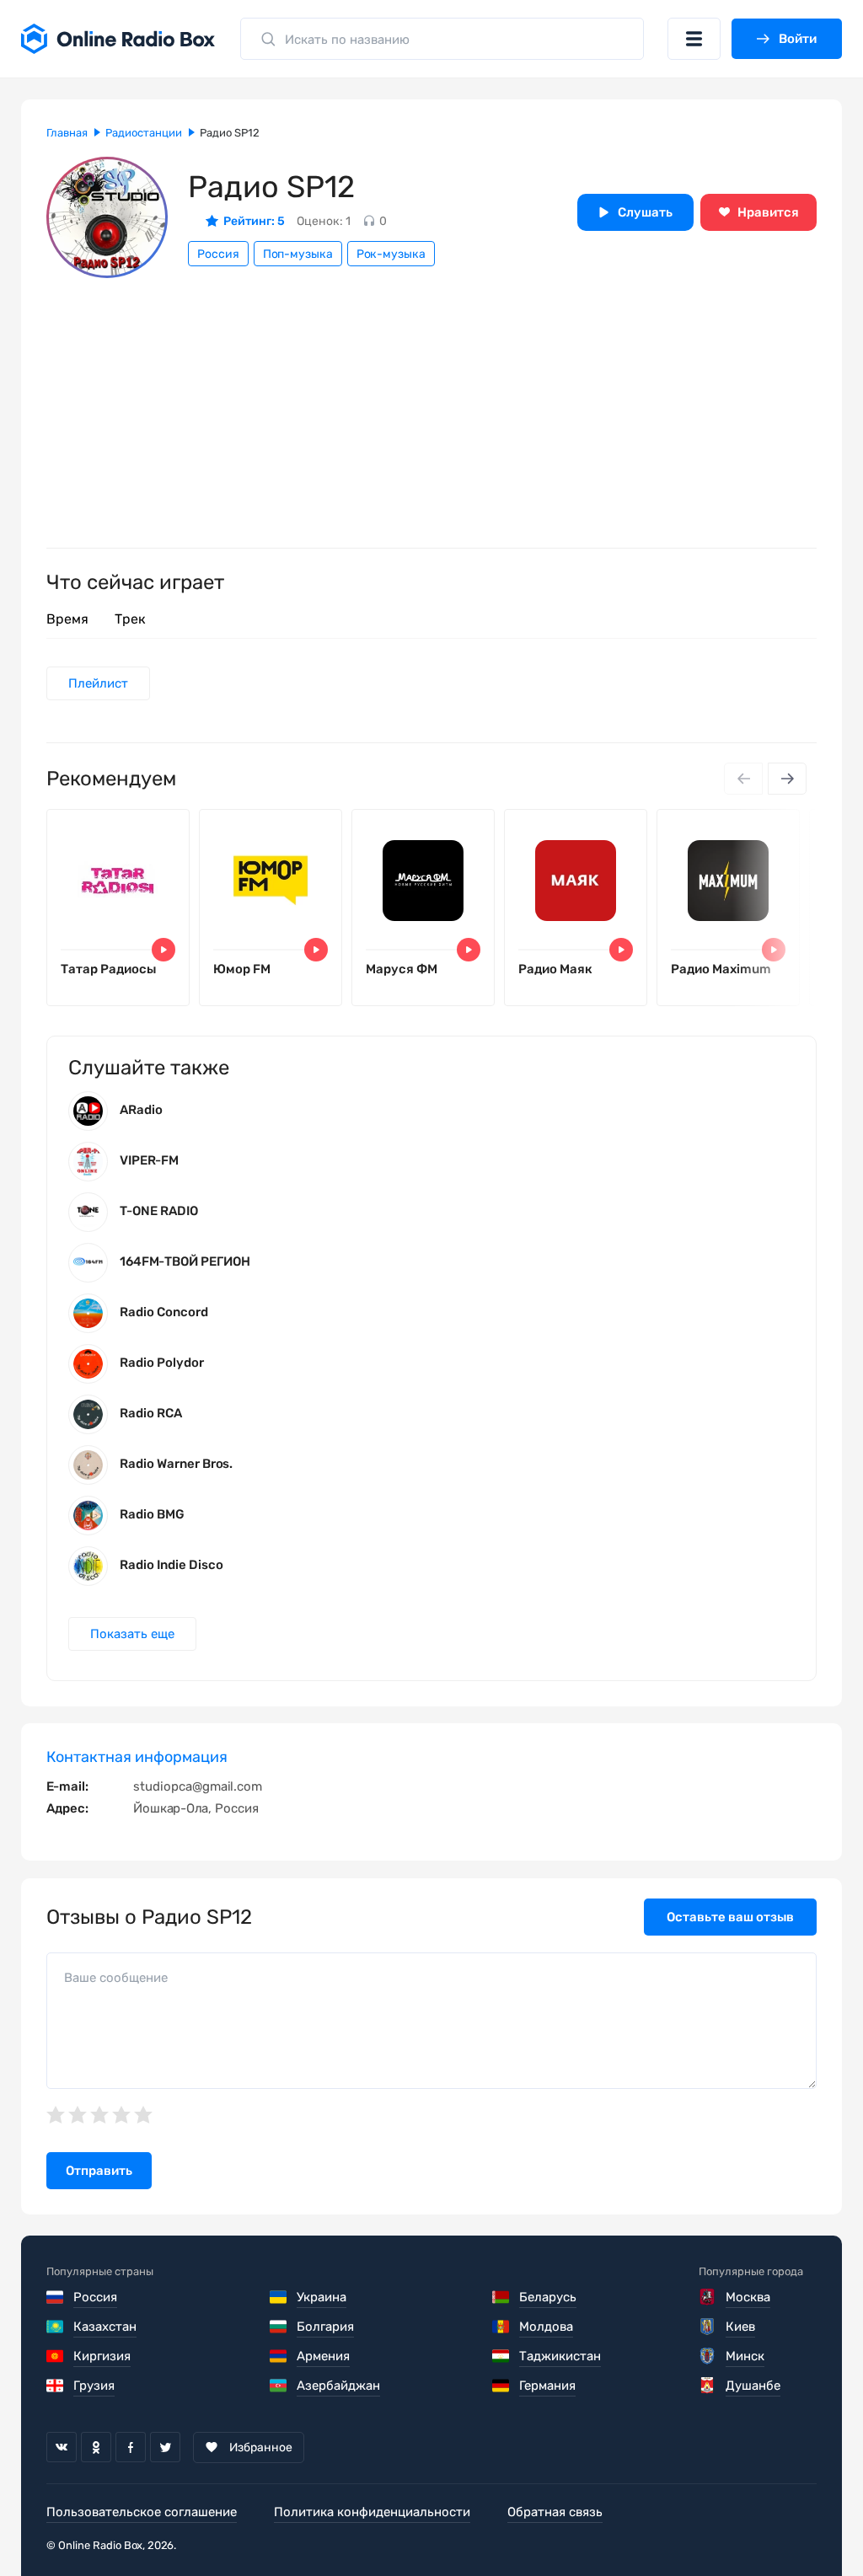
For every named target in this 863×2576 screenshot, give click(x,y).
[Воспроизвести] (163, 950)
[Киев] (708, 2327)
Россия (218, 254)
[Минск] (708, 2356)
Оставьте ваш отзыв (730, 1917)
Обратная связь (555, 2512)
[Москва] (708, 2297)
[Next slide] (787, 779)
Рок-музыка (391, 254)
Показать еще (132, 1634)
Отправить (99, 2171)
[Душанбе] (708, 2386)
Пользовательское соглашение (142, 2512)
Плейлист (98, 683)
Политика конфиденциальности (372, 2512)
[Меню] (694, 39)
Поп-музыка (298, 254)
